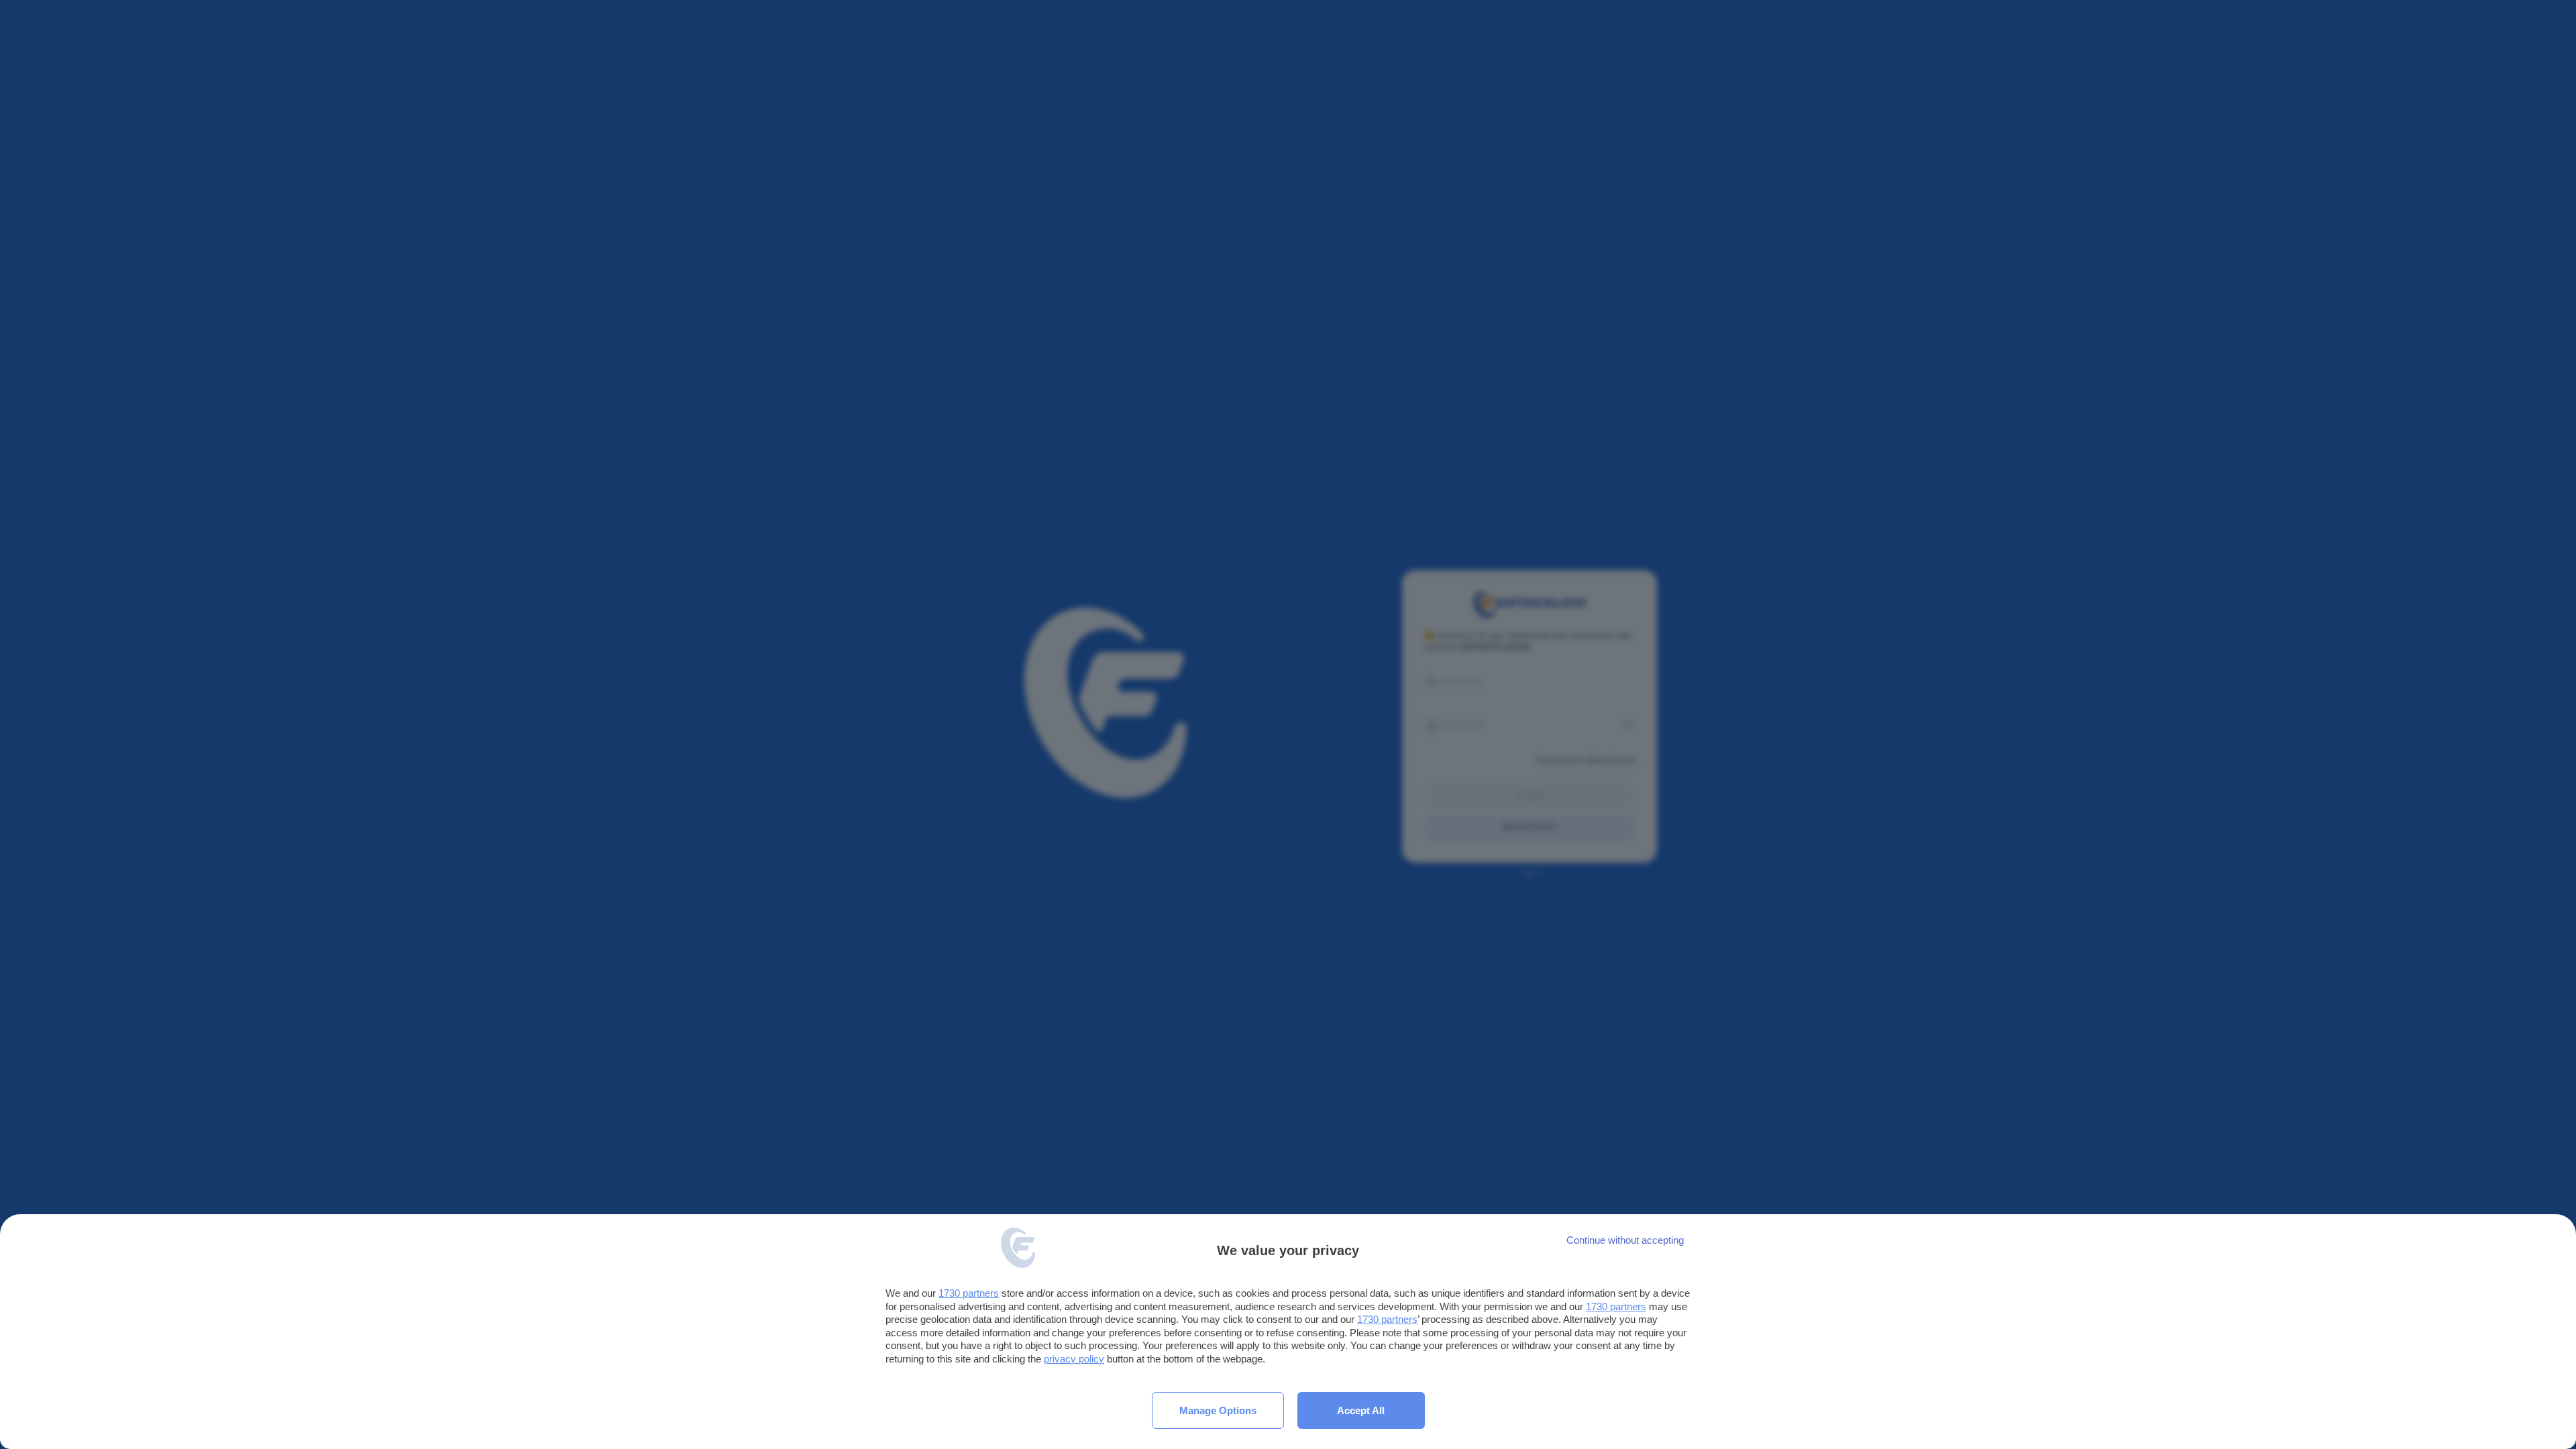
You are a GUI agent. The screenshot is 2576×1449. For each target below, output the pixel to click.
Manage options (1218, 1410)
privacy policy (1074, 1359)
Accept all (1361, 1410)
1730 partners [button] (969, 1293)
